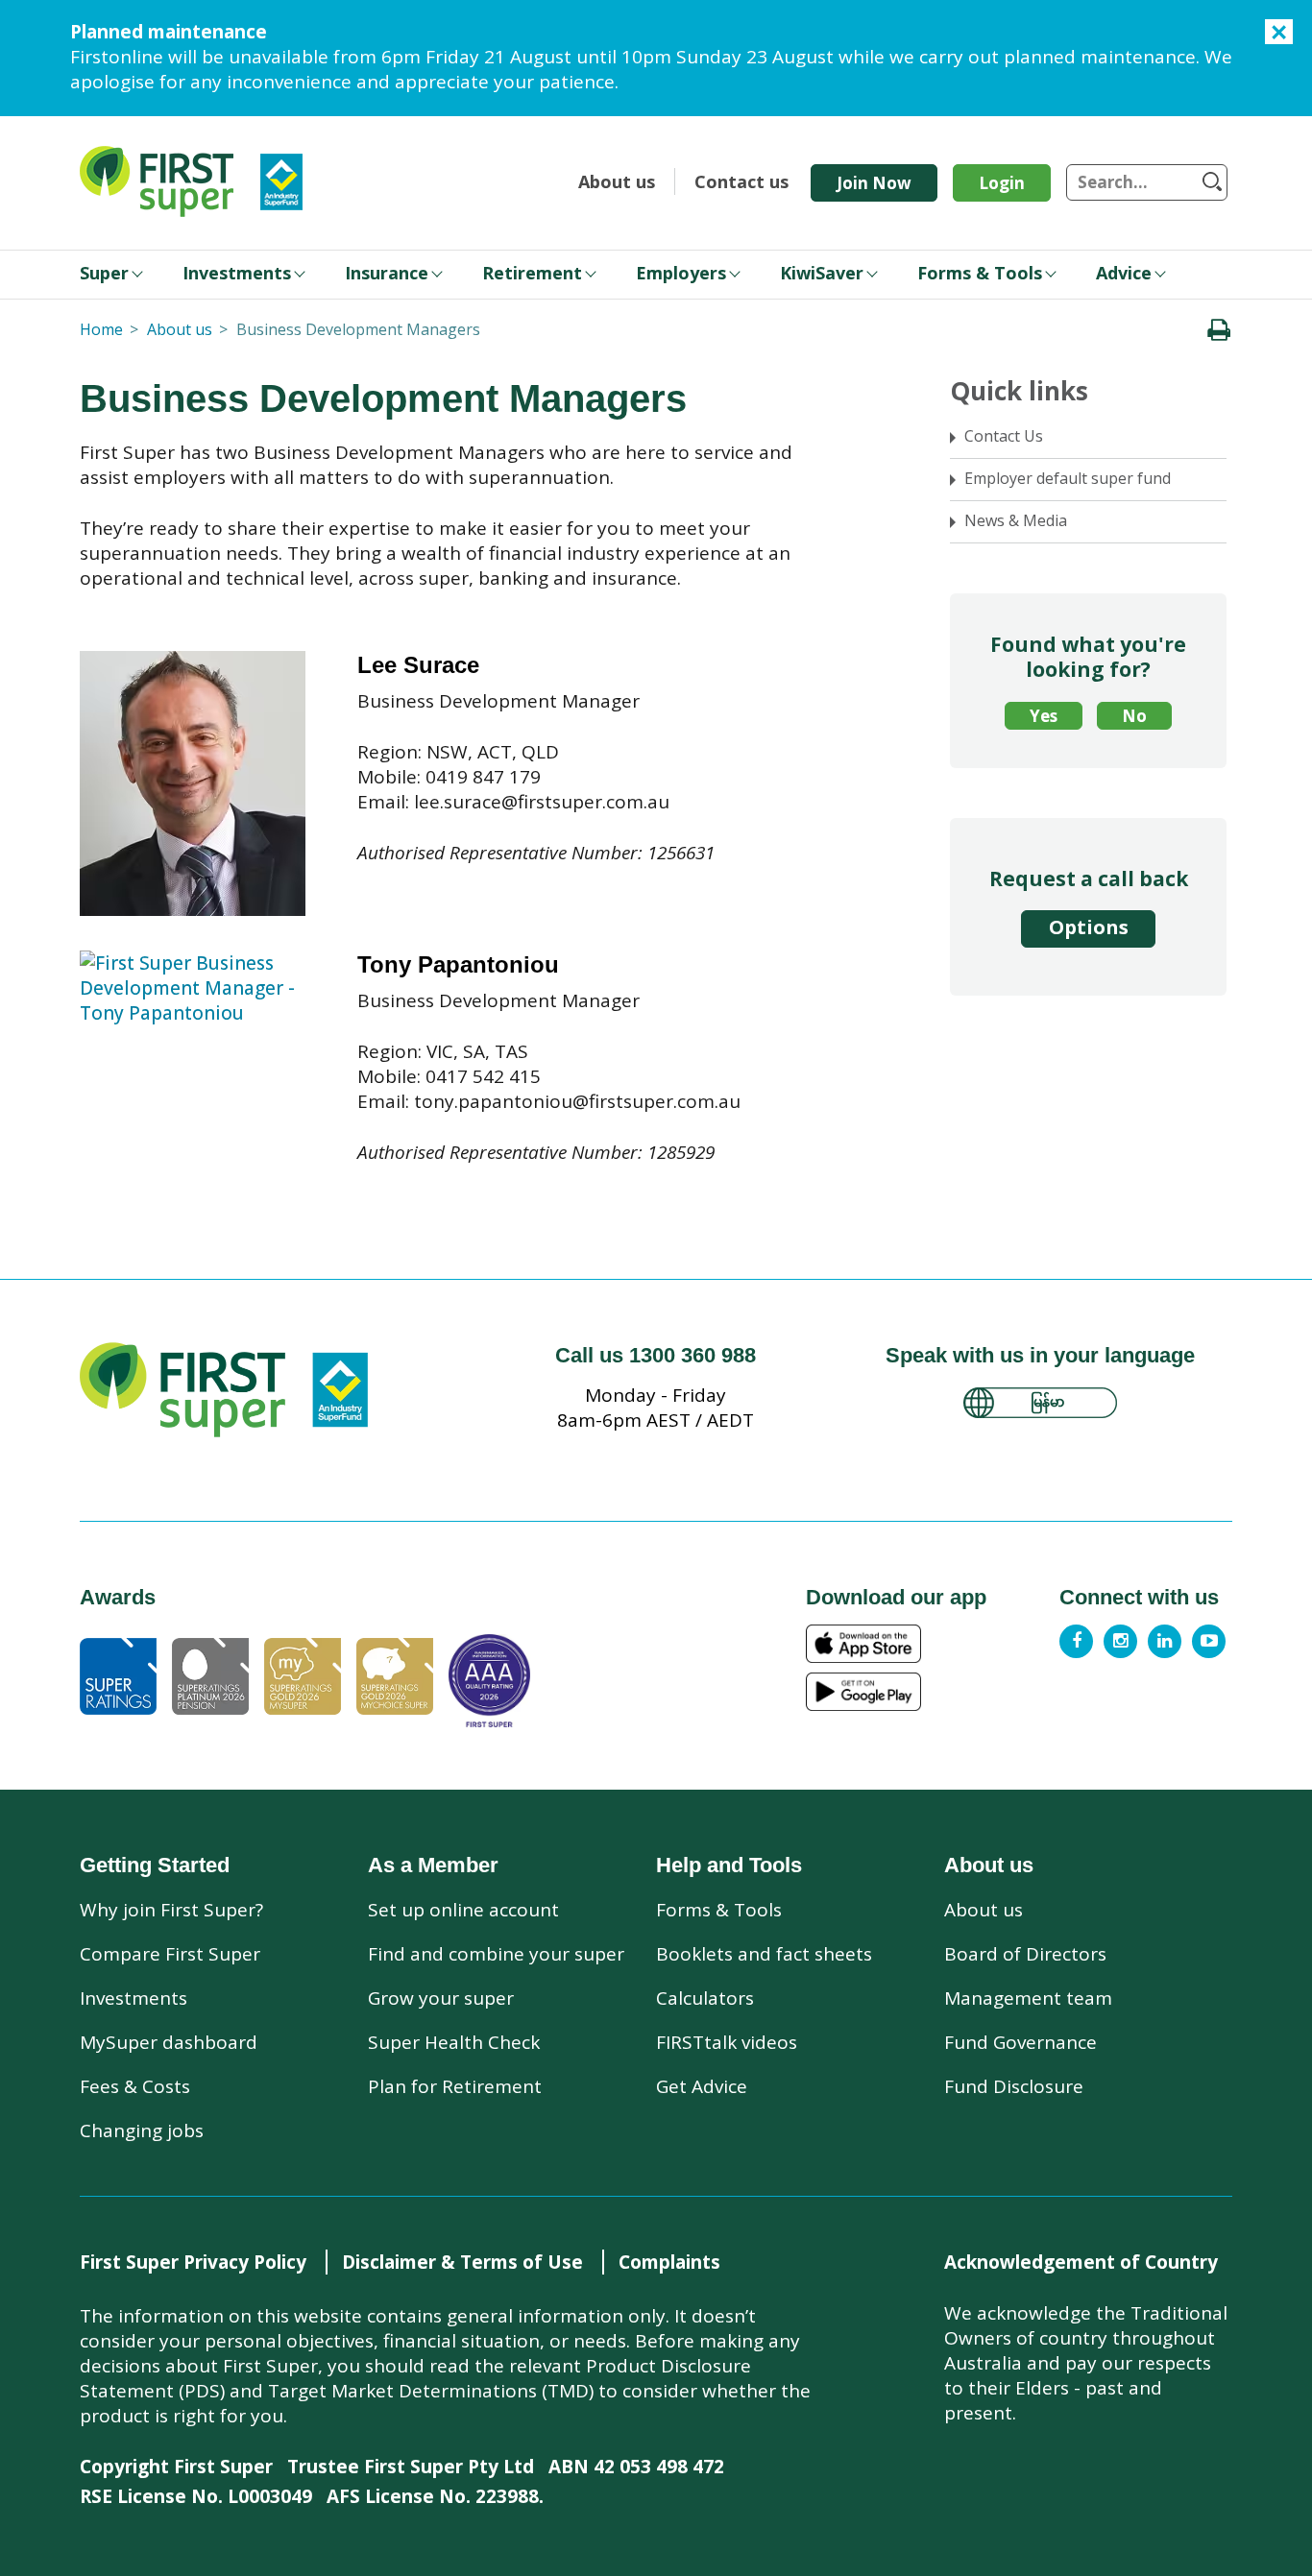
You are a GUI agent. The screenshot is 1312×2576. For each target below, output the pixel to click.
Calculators (705, 1998)
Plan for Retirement (455, 2086)
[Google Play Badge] (927, 1692)
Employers (681, 273)
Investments (237, 273)
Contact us (741, 181)
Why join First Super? (171, 1910)
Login (1002, 183)
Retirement (532, 273)
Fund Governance (1020, 2042)
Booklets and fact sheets (764, 1954)
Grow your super (441, 1998)
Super (104, 273)
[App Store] (927, 1644)
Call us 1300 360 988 (656, 1355)
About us (617, 181)
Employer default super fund (1068, 478)
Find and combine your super (496, 1954)
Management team (1028, 1998)
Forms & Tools (980, 273)
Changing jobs (142, 2131)
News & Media (1016, 520)
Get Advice (702, 2086)
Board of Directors (1025, 1954)
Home (101, 329)
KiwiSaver (822, 273)
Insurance (387, 273)
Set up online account (463, 1910)
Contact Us (1004, 436)
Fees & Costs (135, 2086)
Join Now (874, 183)
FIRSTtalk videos (727, 2042)
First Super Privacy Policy (193, 2262)
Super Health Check (454, 2042)
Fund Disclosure (1014, 2086)
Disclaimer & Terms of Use (462, 2262)
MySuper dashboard (169, 2042)
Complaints (669, 2262)
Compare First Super (170, 1954)
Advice (1124, 273)
